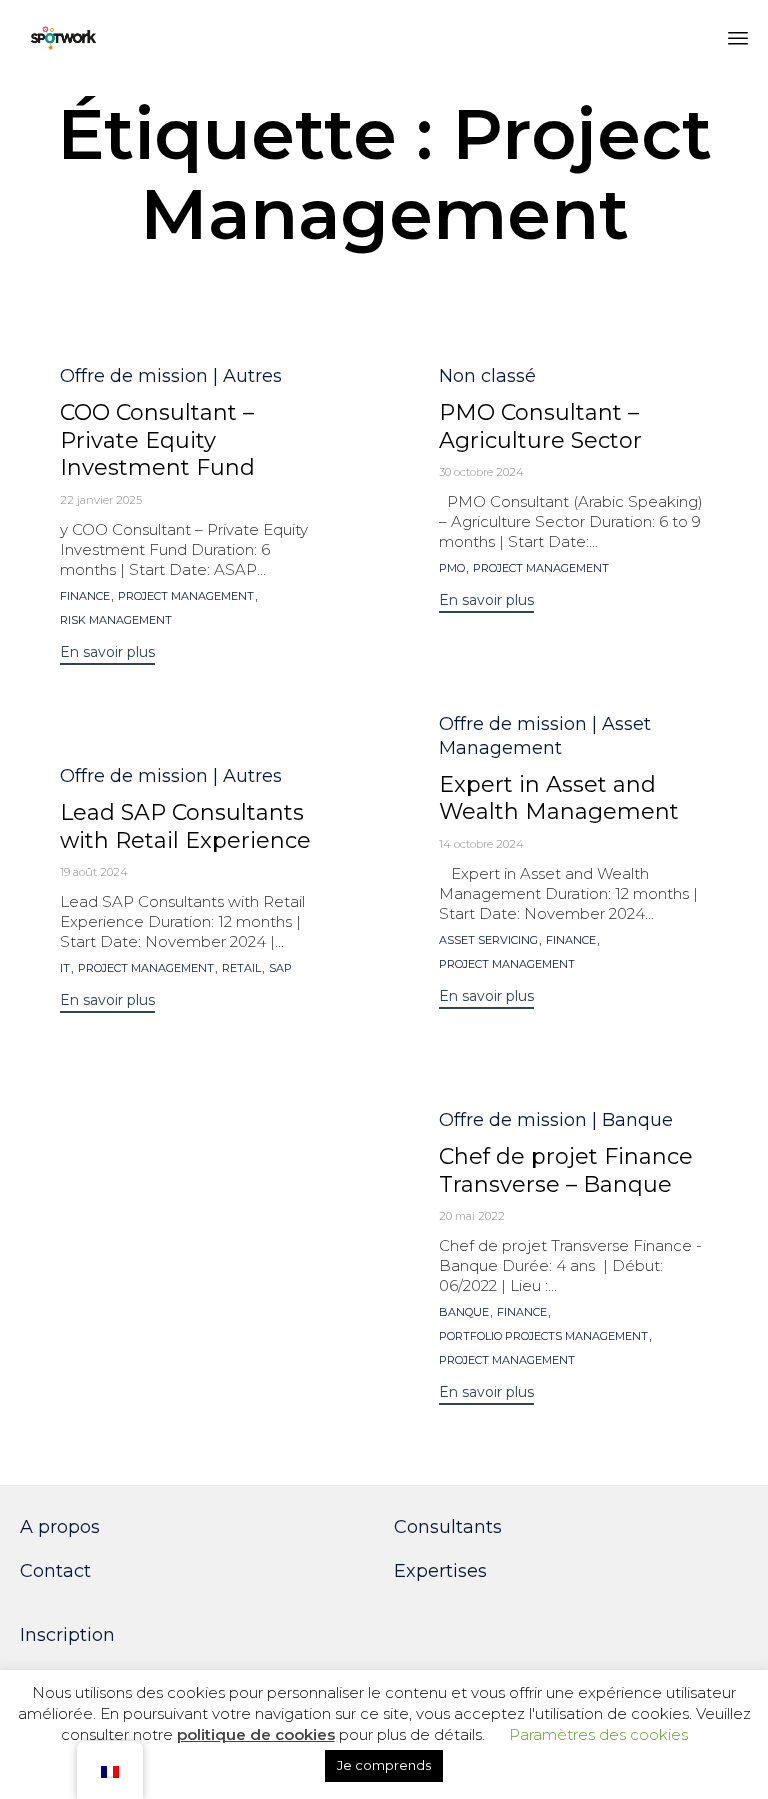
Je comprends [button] (384, 1765)
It (65, 968)
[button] (107, 654)
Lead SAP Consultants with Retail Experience (185, 826)
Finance (85, 596)
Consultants (448, 1527)
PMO (452, 568)
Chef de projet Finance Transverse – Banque (566, 1170)
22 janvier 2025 (101, 500)
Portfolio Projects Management (543, 1336)
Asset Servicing (488, 940)
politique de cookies (256, 1734)
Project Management (186, 596)
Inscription (67, 1635)
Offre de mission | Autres (171, 376)
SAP (280, 968)
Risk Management (116, 620)
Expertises (440, 1571)
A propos (60, 1527)
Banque (464, 1312)
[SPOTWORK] (64, 37)
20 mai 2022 (472, 1216)
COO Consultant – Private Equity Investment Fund (157, 440)
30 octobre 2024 (481, 472)
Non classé (487, 376)
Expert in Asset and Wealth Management (559, 798)
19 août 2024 (94, 872)
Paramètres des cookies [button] (598, 1734)
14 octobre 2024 (481, 844)
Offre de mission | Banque (556, 1120)
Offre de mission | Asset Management (545, 736)
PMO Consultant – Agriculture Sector (540, 426)
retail (241, 968)
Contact (55, 1571)
